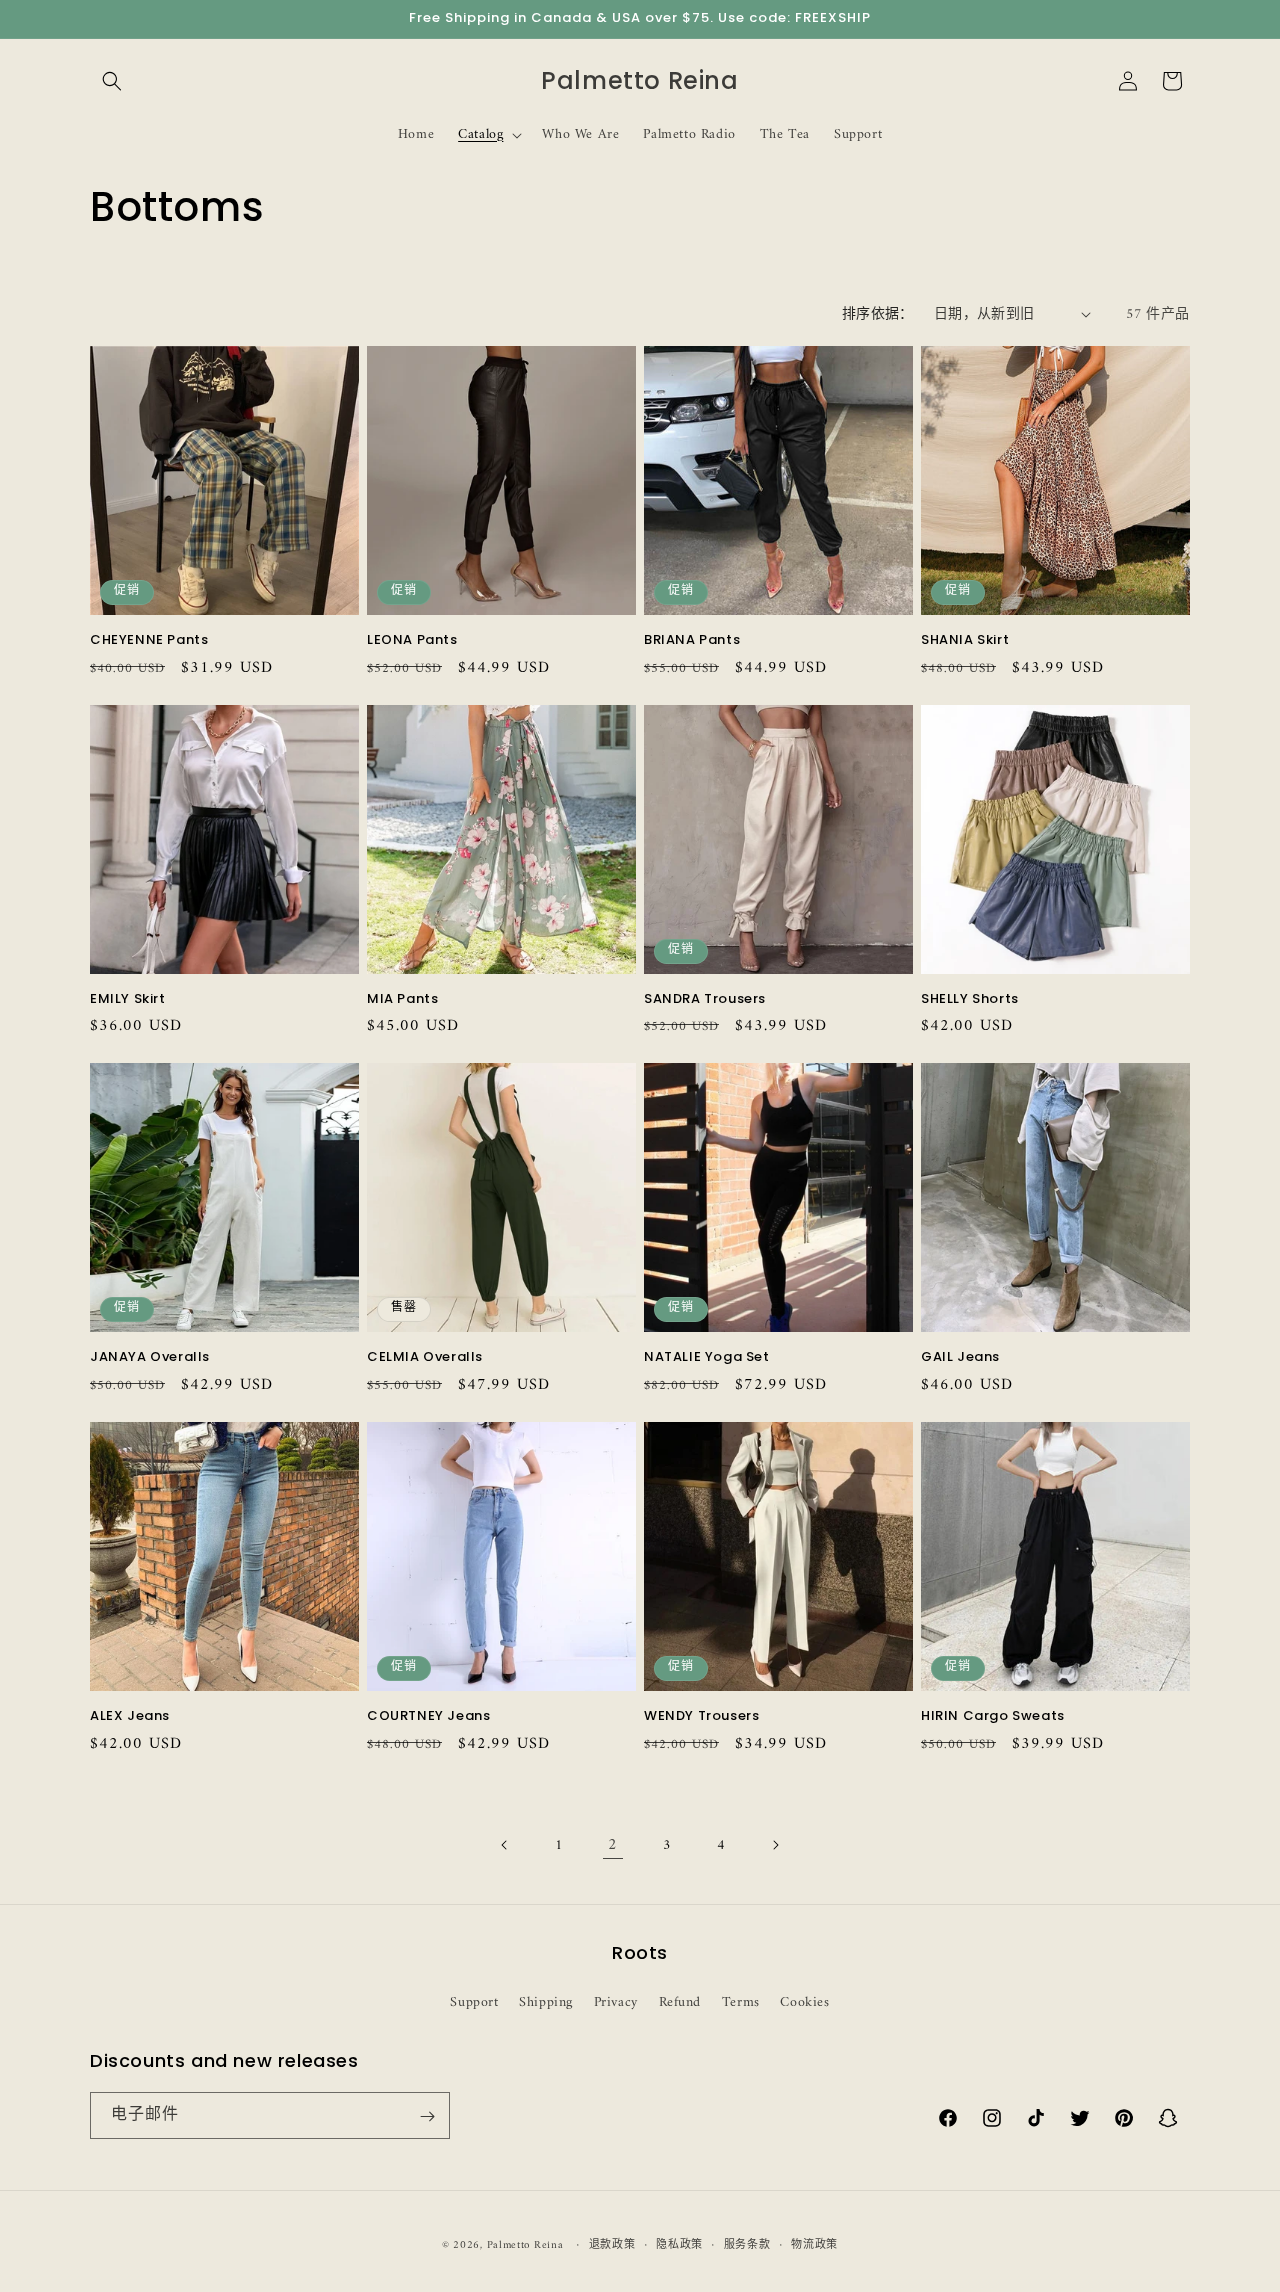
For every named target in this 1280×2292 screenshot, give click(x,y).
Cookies (804, 2001)
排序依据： (878, 314)
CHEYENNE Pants (149, 640)
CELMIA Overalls (425, 1357)
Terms (741, 2001)
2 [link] (613, 1845)
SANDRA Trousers (705, 999)
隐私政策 (679, 2245)
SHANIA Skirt (965, 640)
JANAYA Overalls (150, 1357)
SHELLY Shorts (970, 999)
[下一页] (775, 1845)
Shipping (546, 2001)
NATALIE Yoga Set (707, 1357)
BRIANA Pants (692, 640)
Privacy (616, 2001)
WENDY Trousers (701, 1716)
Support (474, 2001)
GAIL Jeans (960, 1357)
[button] (112, 81)
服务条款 (747, 2245)
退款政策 (612, 2245)
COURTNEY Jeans (428, 1716)
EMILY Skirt (128, 999)
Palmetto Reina (525, 2245)
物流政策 (814, 2245)
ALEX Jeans (130, 1716)
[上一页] (505, 1845)
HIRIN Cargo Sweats (993, 1716)
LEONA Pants (412, 640)
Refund (680, 2001)
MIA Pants (402, 999)
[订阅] (427, 2116)
